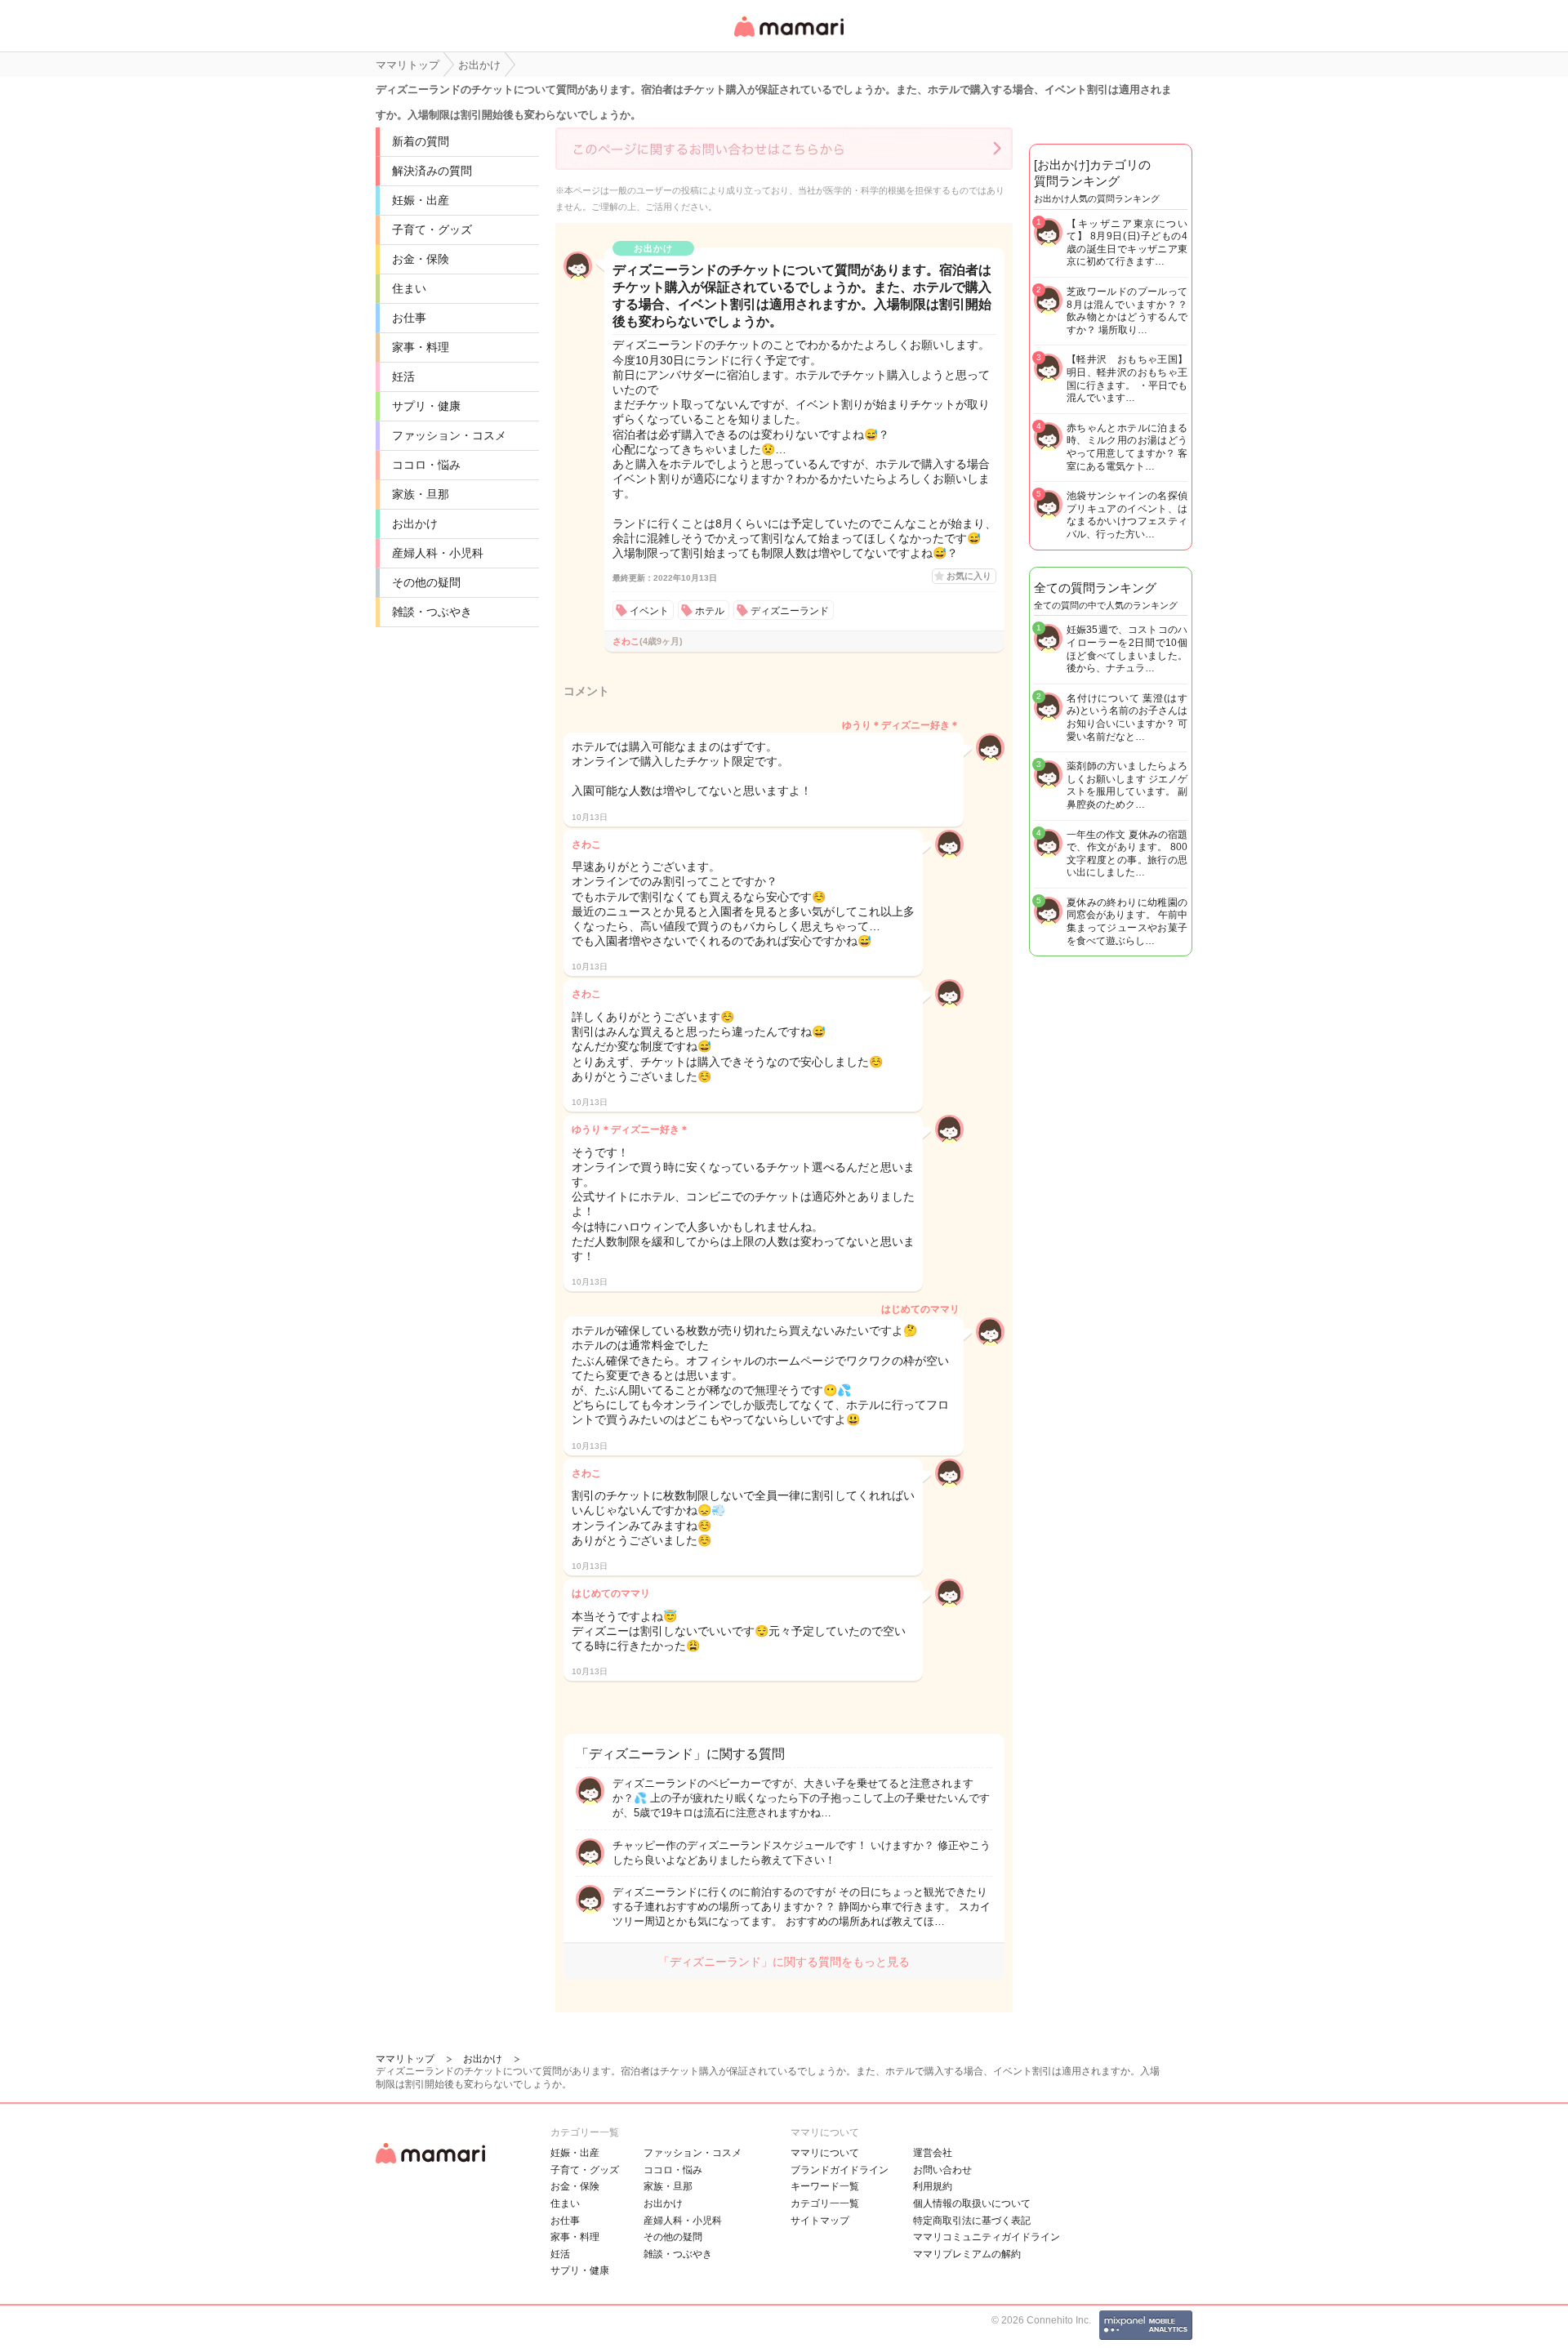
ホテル (710, 611)
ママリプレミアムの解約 (967, 2254)
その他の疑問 (426, 582)
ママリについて (825, 2153)
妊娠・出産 (421, 200)
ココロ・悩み (426, 465)
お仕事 (409, 318)
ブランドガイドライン (840, 2170)
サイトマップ (820, 2221)
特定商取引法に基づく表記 (972, 2221)
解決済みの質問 (432, 171)
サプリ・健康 (426, 406)
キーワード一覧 (825, 2186)
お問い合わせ (942, 2170)
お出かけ (415, 524)
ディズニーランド (790, 611)
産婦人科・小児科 (438, 553)
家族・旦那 (421, 494)
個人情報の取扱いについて (972, 2203)
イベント (649, 611)
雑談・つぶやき (432, 612)
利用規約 (933, 2186)
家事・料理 (421, 347)
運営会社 (933, 2153)
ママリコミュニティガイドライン (987, 2237)
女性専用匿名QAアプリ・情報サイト (788, 38)
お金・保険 (421, 259)
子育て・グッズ (432, 229)
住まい (409, 288)
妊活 (403, 376)
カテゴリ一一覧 (825, 2203)
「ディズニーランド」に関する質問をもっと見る (784, 1962)
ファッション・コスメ (449, 435)
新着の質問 (421, 141)
